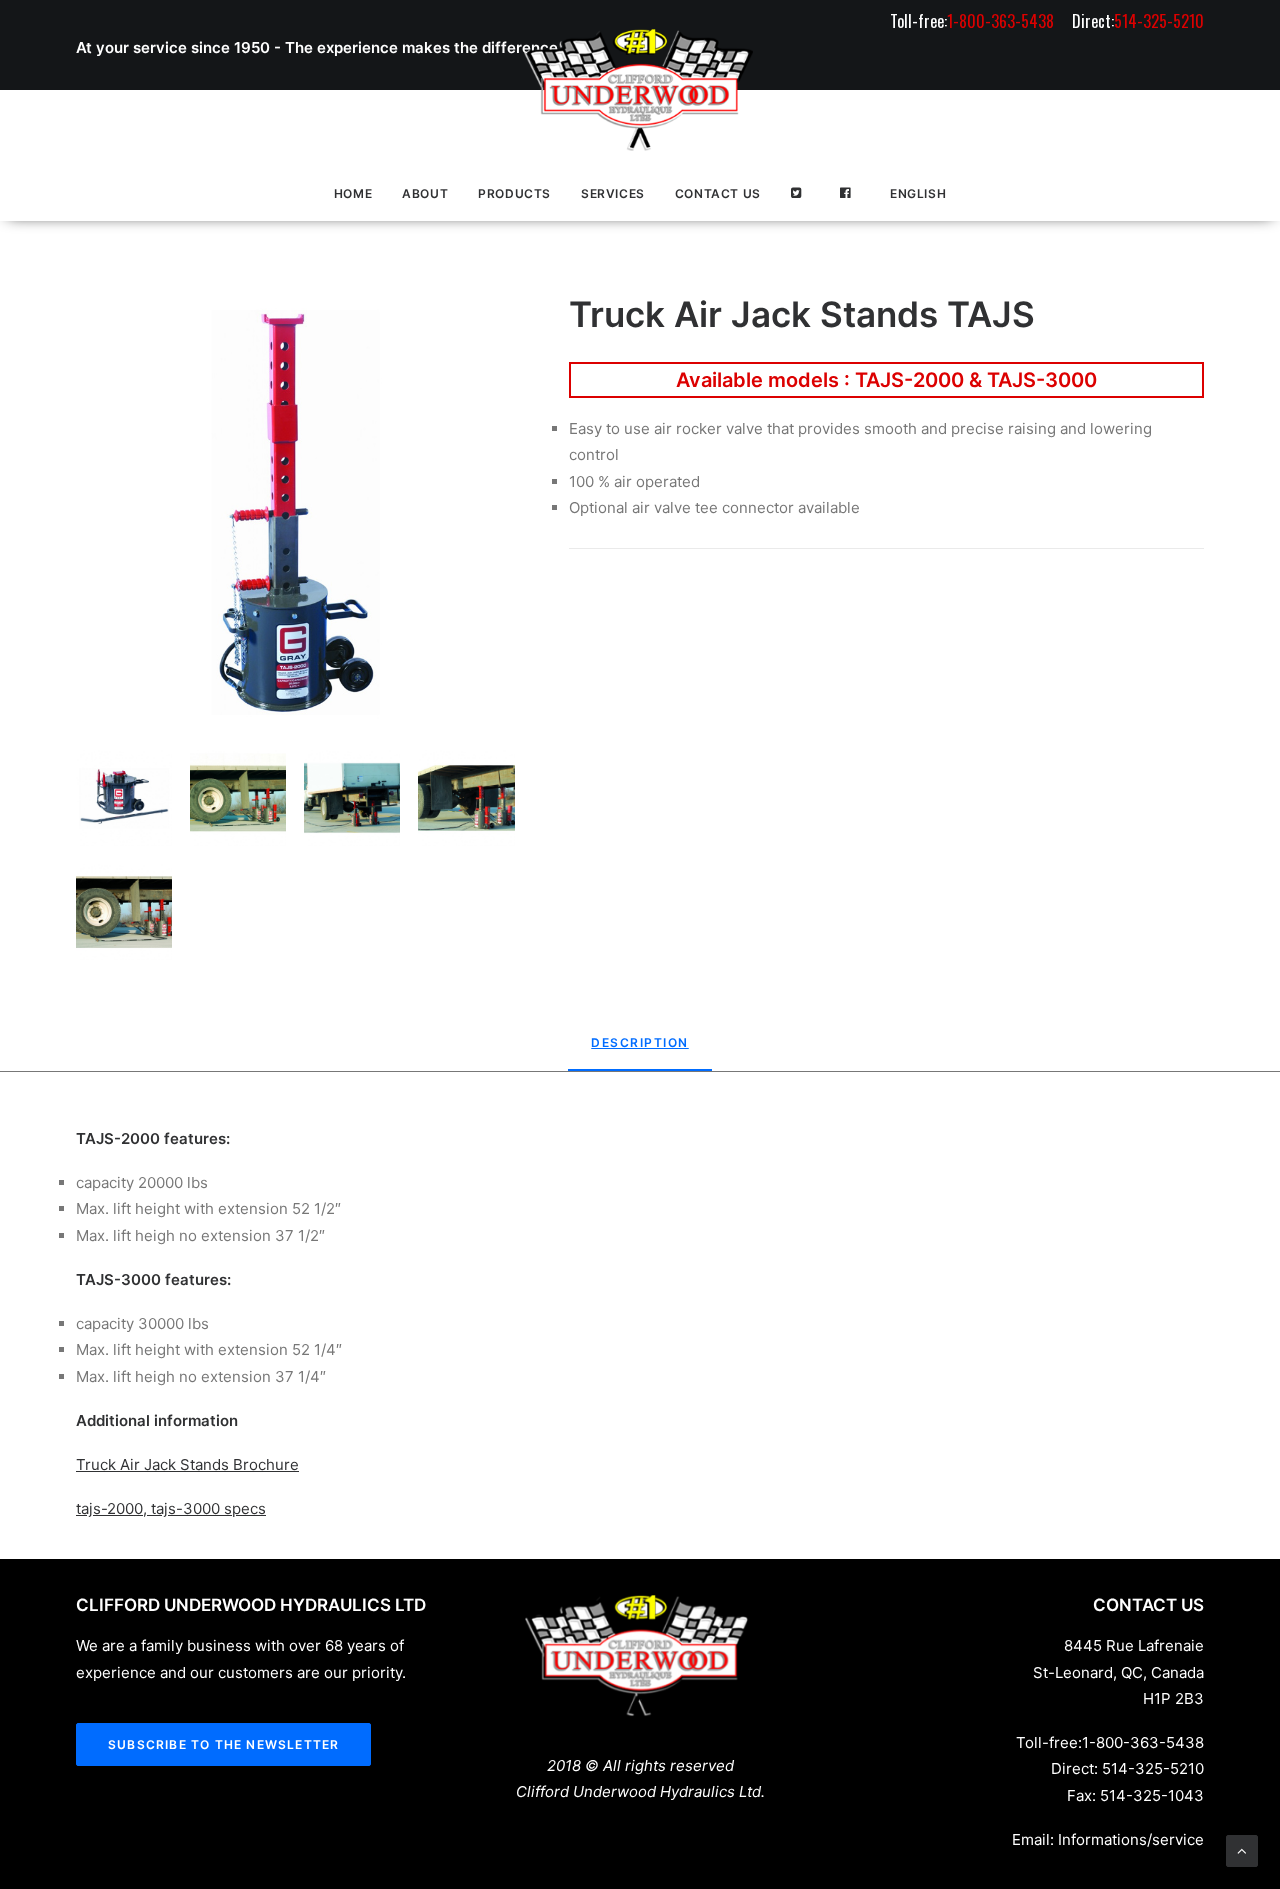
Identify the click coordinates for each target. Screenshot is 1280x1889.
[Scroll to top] (1242, 1849)
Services (613, 193)
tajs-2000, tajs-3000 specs (171, 1508)
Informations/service (1131, 1839)
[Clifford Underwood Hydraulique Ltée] (640, 90)
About (425, 193)
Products (514, 193)
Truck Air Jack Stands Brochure (187, 1464)
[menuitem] (975, 21)
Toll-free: (972, 21)
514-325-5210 (1153, 1768)
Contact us (718, 193)
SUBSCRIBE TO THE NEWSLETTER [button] (223, 1744)
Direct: (1138, 21)
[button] (295, 512)
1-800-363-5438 (1143, 1742)
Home (353, 193)
